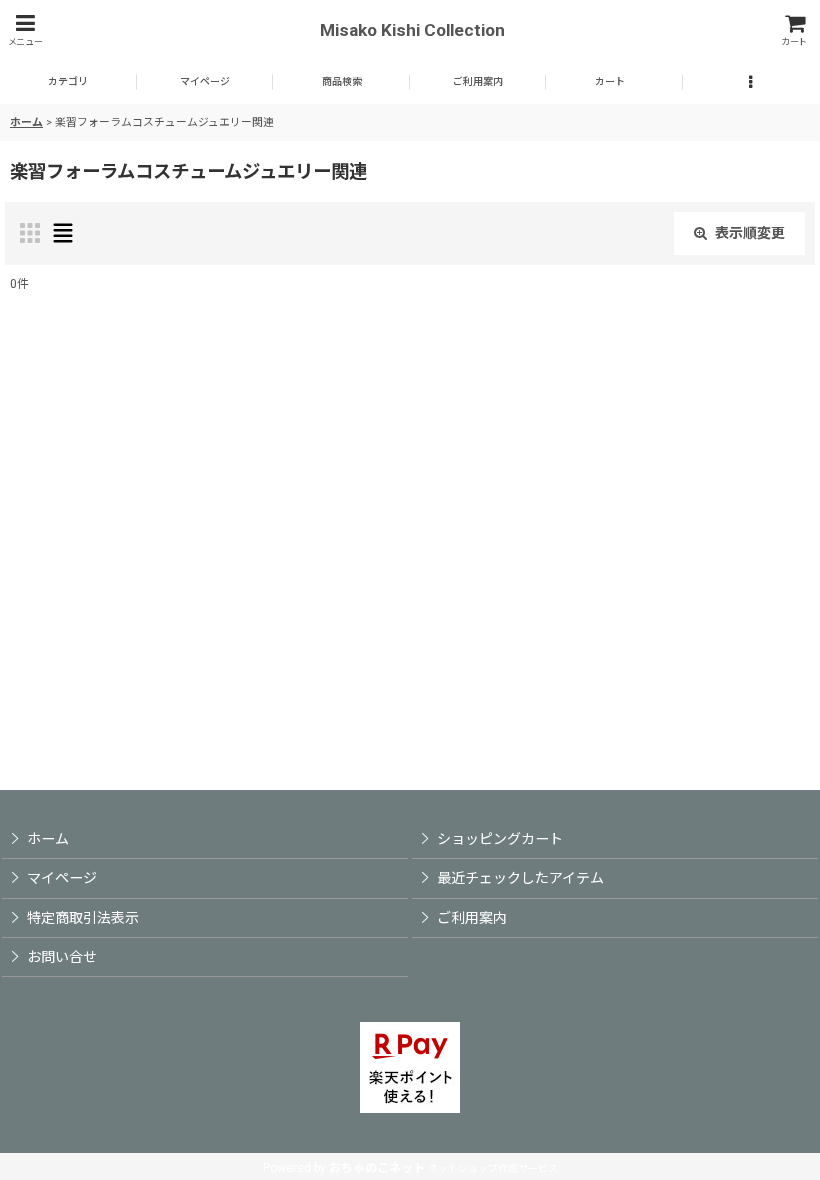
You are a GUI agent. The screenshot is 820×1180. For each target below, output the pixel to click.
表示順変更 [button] (750, 233)
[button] (25, 30)
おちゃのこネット (377, 1168)
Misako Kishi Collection (412, 30)
